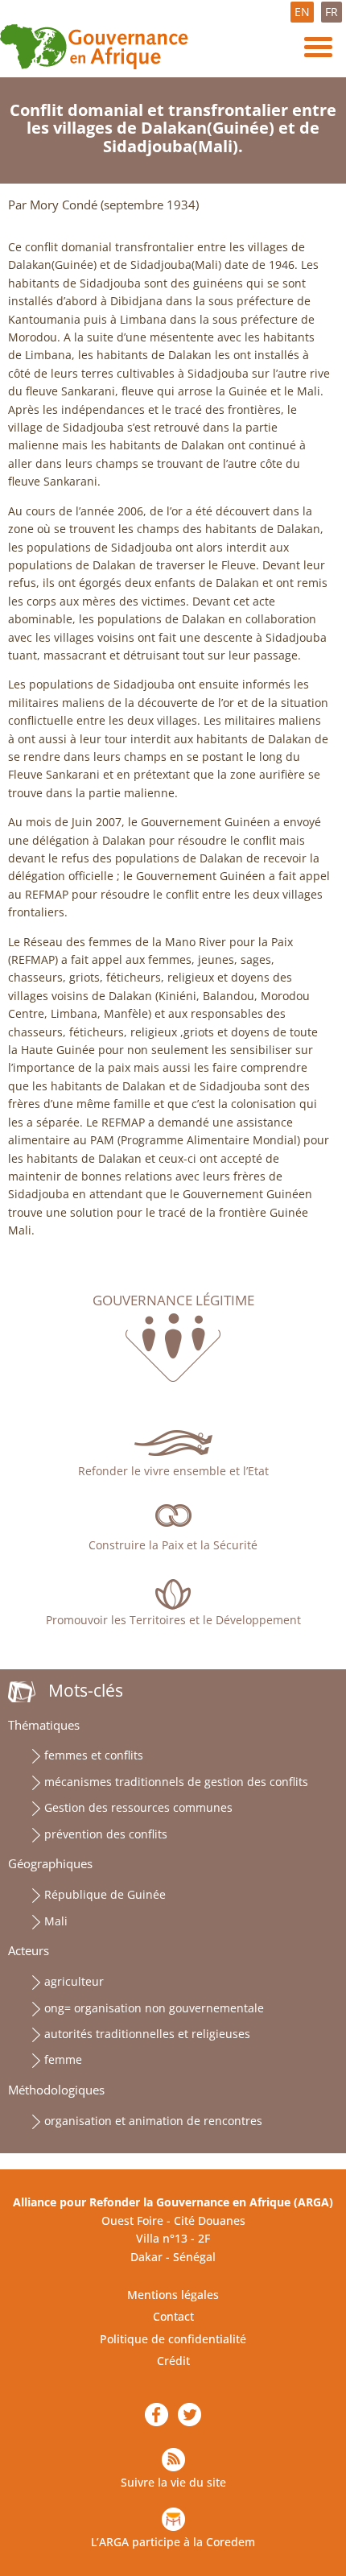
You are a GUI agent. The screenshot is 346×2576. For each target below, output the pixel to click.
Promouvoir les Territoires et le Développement (173, 1620)
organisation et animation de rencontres (153, 2121)
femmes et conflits (94, 1755)
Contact (173, 2316)
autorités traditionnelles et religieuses (147, 2034)
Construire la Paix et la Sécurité (173, 1545)
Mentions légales (173, 2295)
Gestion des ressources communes (138, 1807)
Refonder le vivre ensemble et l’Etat (173, 1471)
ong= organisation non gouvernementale (154, 2008)
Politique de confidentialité (173, 2339)
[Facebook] (157, 2415)
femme (63, 2059)
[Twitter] (189, 2415)
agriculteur (74, 1981)
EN (302, 12)
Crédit (173, 2361)
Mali (56, 1921)
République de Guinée (105, 1894)
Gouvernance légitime (173, 1300)
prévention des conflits (106, 1834)
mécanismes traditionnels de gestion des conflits (176, 1782)
